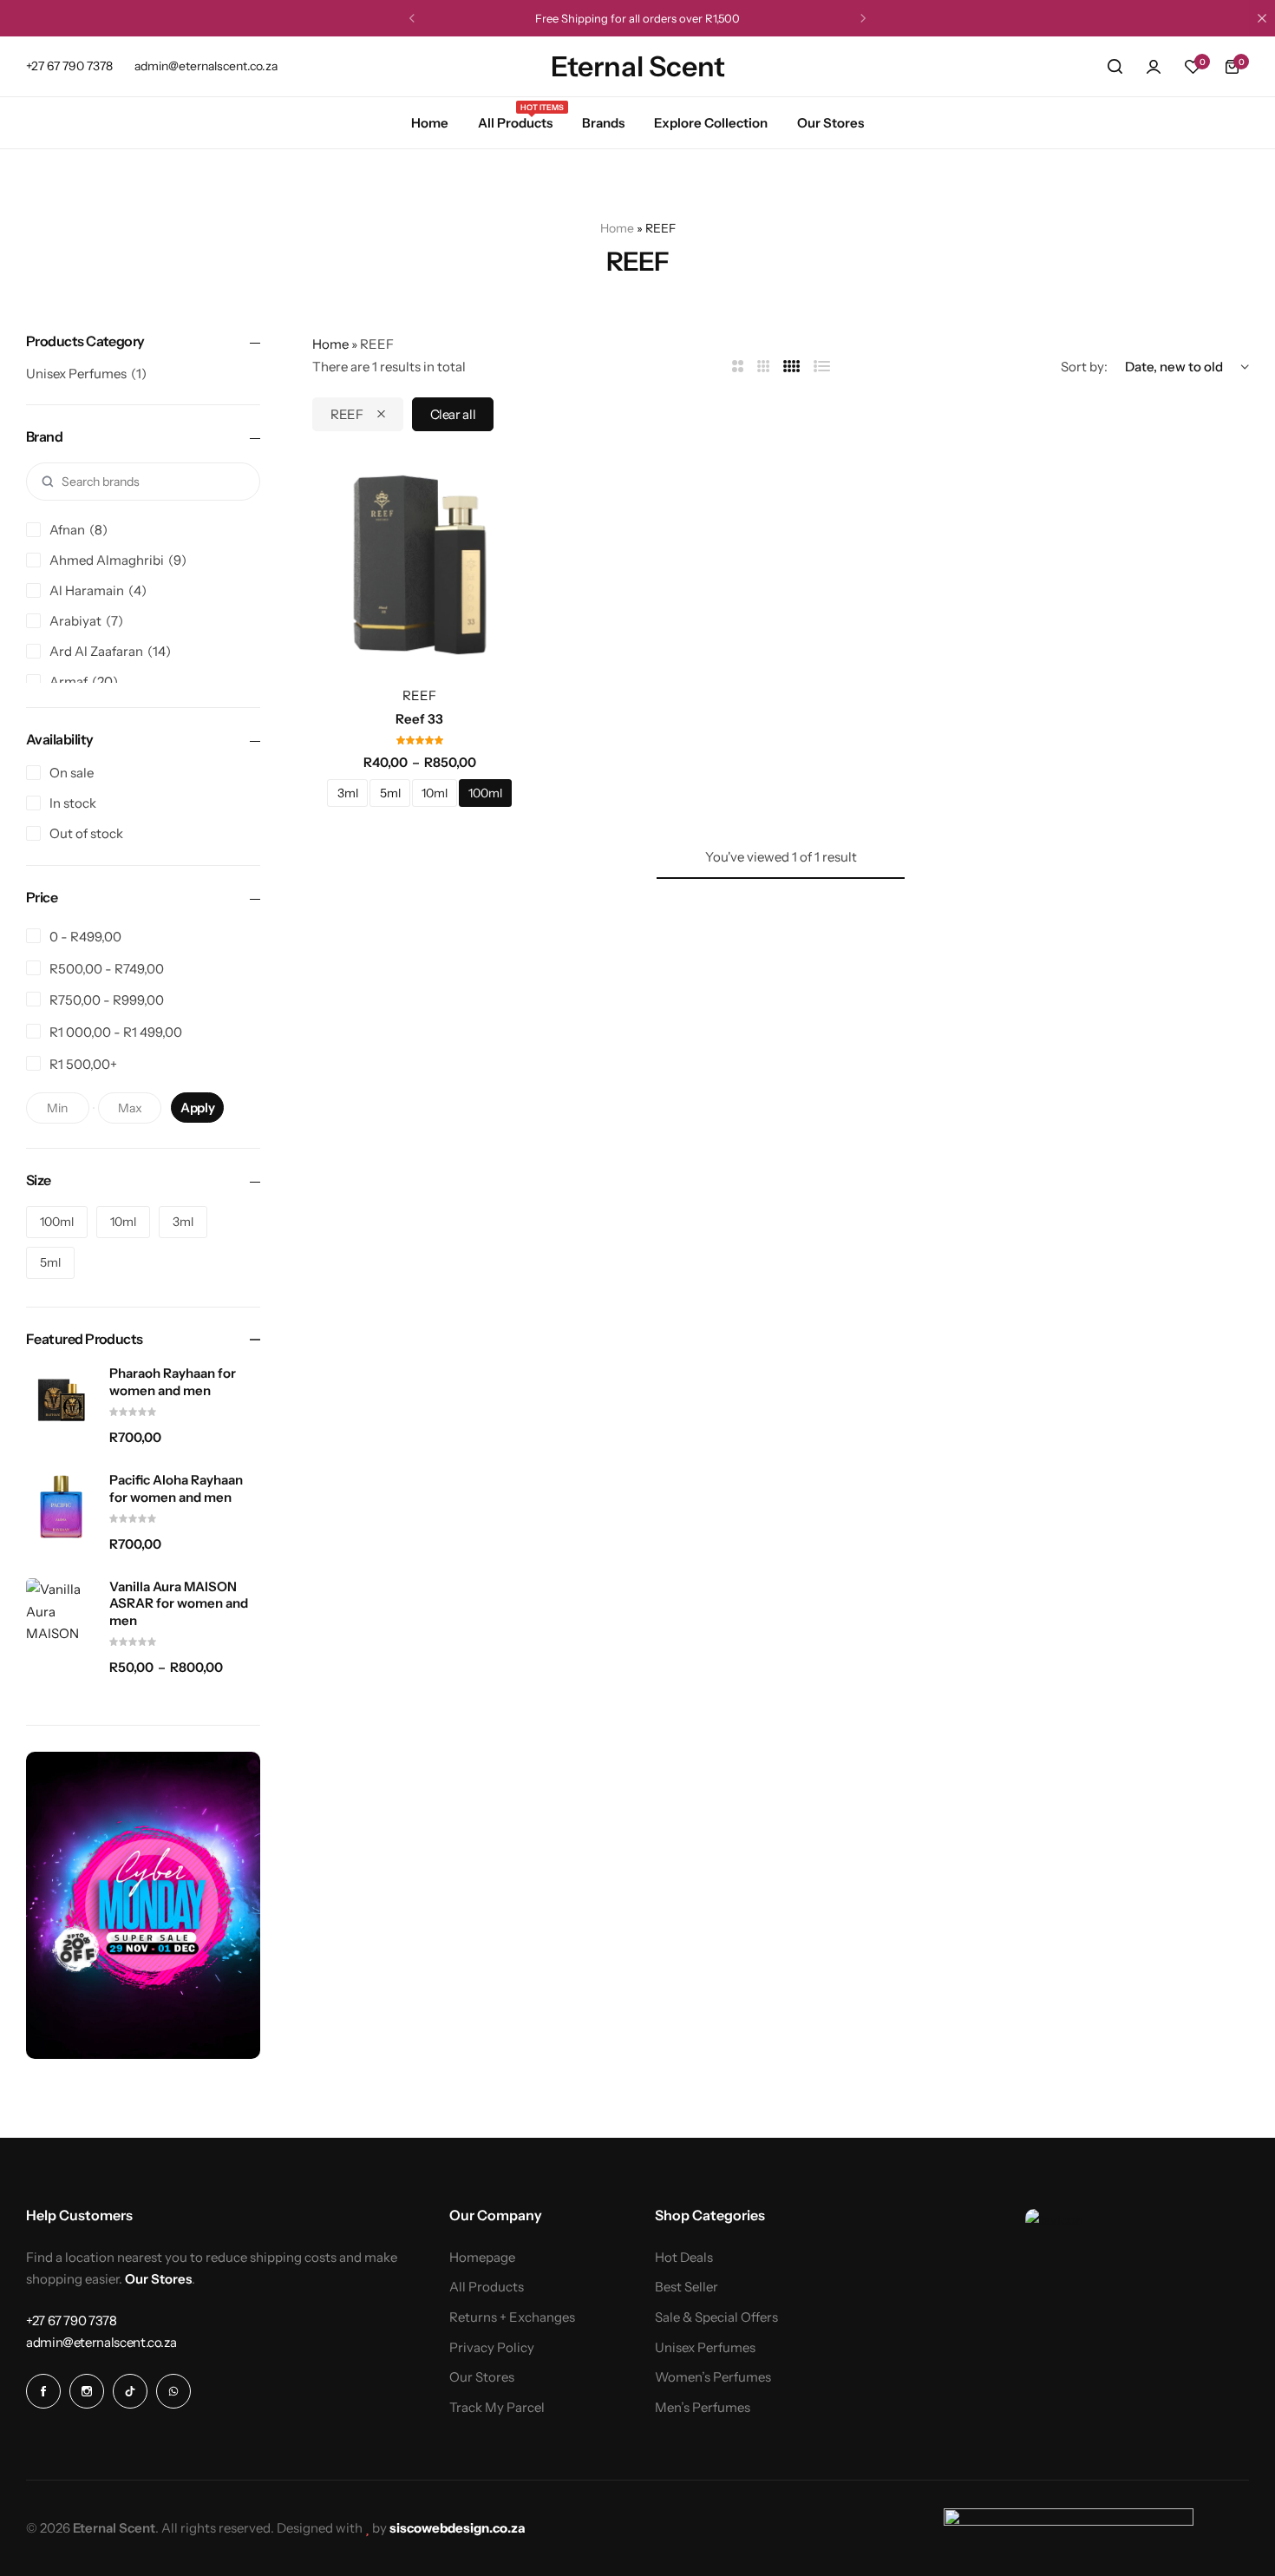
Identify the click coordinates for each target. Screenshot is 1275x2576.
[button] (412, 18)
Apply (197, 1108)
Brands (603, 123)
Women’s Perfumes (713, 2377)
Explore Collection (711, 123)
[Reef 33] (420, 565)
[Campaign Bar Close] (1262, 18)
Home (430, 123)
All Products (515, 121)
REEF (347, 414)
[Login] (1154, 67)
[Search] (1115, 67)
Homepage (482, 2258)
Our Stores (830, 123)
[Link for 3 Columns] (764, 367)
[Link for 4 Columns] (792, 367)
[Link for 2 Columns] (738, 367)
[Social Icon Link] (43, 2391)
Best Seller (687, 2287)
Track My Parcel (497, 2408)
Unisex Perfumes (705, 2348)
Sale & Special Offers (716, 2317)
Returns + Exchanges (512, 2317)
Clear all (453, 414)
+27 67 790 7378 (69, 66)
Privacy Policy (492, 2348)
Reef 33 (419, 719)
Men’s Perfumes (703, 2408)
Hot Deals (684, 2258)
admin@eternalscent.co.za (206, 66)
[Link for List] (822, 367)
